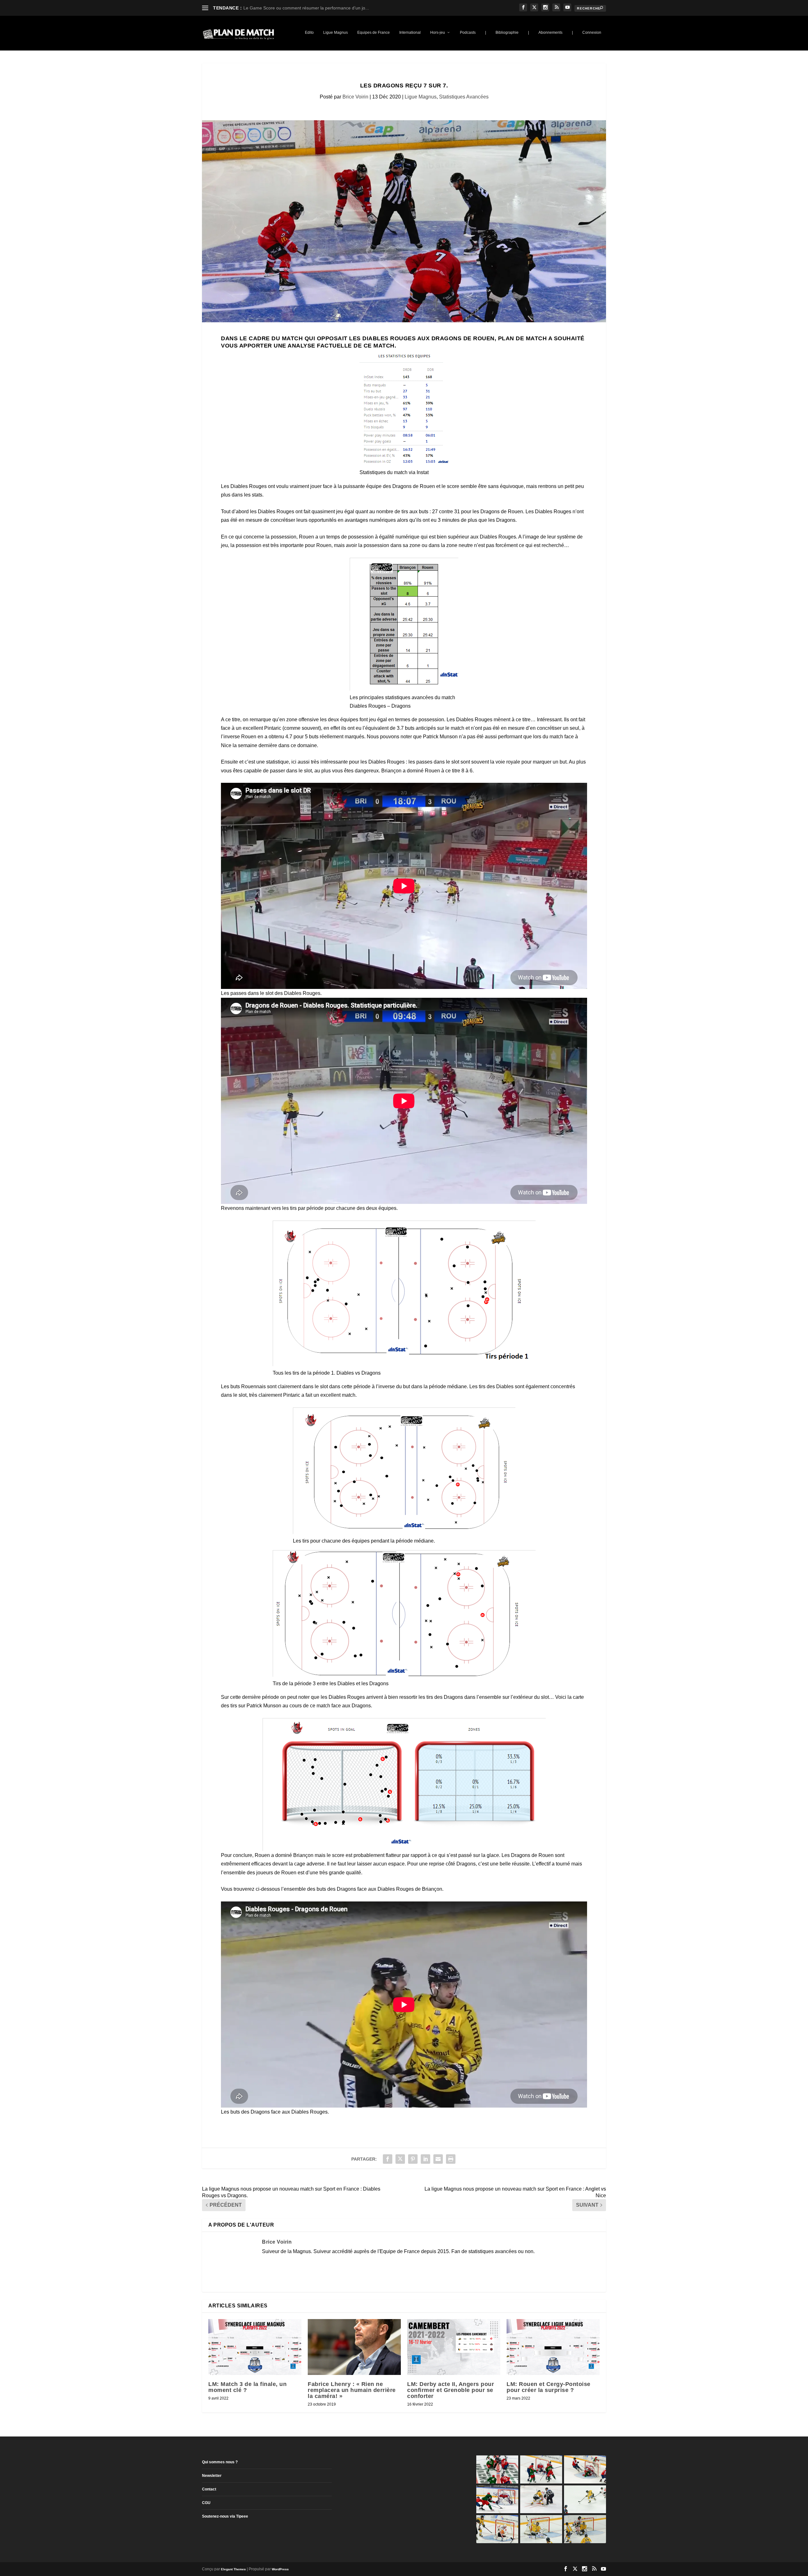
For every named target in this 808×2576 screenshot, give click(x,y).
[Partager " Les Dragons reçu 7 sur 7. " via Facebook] (388, 2159)
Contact (209, 2489)
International (410, 33)
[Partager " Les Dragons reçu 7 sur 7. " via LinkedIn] (425, 2159)
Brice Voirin (355, 97)
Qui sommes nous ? (220, 2462)
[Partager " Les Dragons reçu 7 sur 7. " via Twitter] (400, 2159)
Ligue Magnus (336, 33)
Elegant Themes (233, 2569)
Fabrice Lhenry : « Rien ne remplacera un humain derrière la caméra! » (352, 2390)
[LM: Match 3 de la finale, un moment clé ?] (255, 2347)
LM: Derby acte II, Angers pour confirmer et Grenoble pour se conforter (451, 2390)
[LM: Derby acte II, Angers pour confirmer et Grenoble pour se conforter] (454, 2347)
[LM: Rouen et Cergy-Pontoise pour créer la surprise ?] (553, 2347)
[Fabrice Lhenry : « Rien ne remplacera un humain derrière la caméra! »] (354, 2347)
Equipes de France (374, 33)
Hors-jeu (438, 33)
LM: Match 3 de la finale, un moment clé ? (247, 2387)
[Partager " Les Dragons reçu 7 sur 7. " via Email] (438, 2159)
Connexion (592, 33)
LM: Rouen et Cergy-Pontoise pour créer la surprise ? (549, 2387)
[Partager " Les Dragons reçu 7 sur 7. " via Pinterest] (413, 2159)
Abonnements (550, 33)
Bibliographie (507, 33)
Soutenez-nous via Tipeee (225, 2516)
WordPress (280, 2569)
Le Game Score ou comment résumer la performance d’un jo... (306, 8)
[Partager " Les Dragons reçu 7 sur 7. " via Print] (451, 2159)
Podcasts (468, 33)
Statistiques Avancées (464, 97)
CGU (206, 2503)
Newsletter (212, 2476)
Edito (309, 33)
